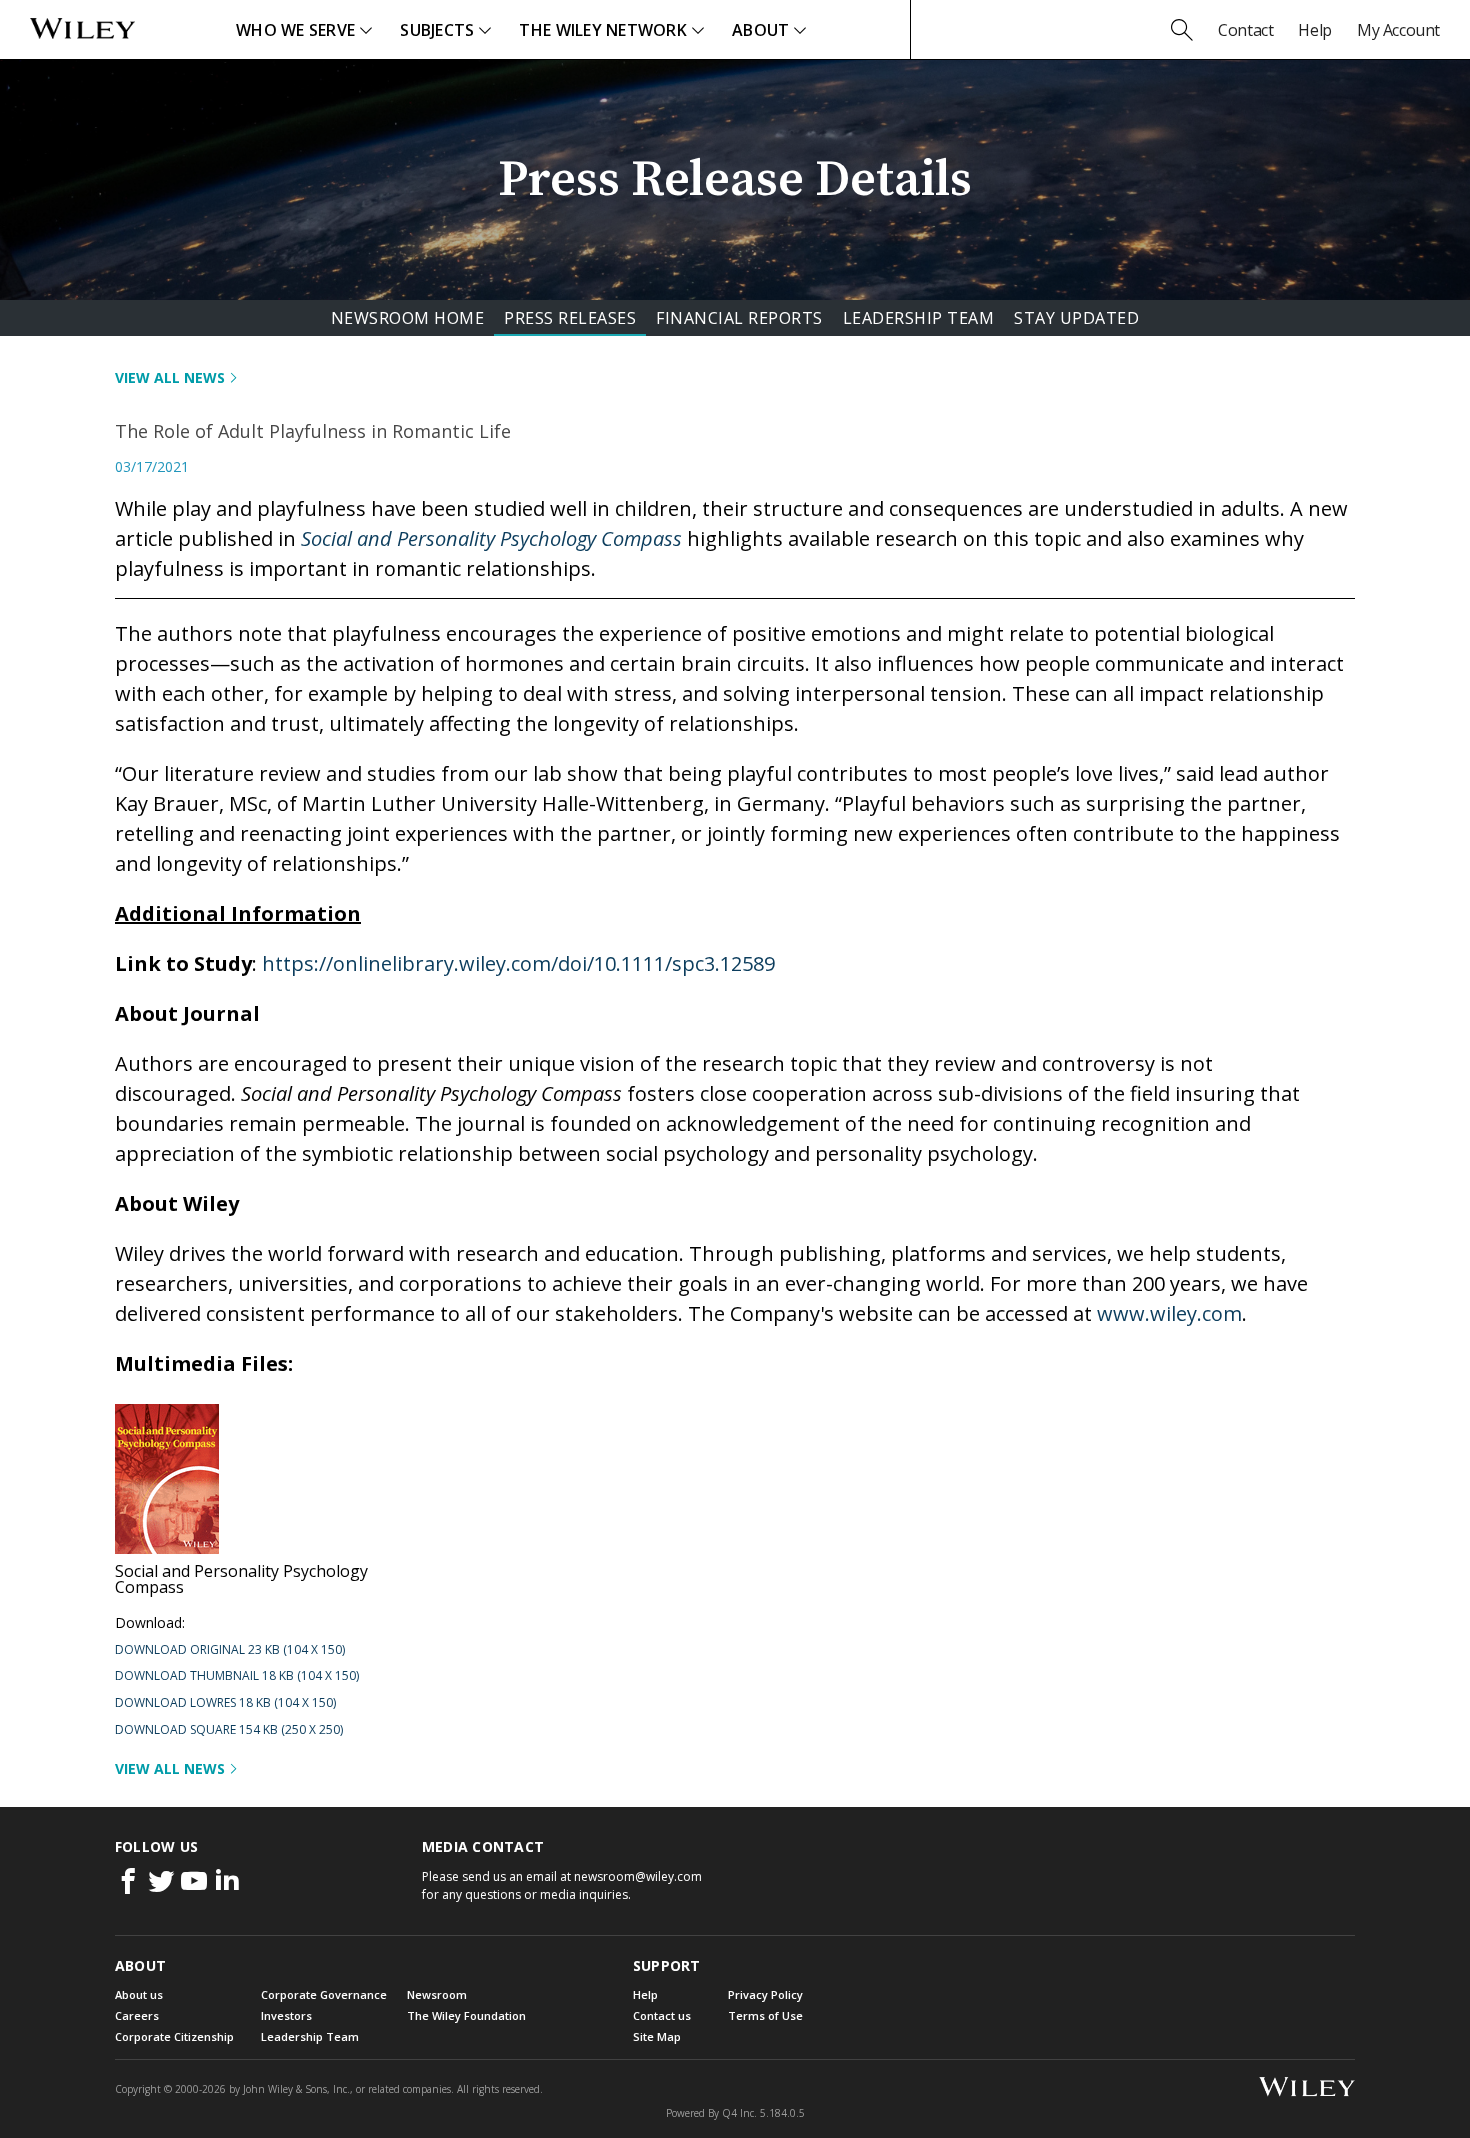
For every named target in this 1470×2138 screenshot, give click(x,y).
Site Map (657, 2036)
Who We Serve (295, 30)
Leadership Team (919, 318)
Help (1314, 30)
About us (139, 1994)
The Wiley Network (603, 30)
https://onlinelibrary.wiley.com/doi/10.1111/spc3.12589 (518, 963)
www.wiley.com (1169, 1313)
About (760, 30)
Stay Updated (1076, 318)
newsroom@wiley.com (638, 1876)
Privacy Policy (765, 1994)
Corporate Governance (324, 1994)
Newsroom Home (408, 318)
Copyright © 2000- (170, 2089)
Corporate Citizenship (174, 2036)
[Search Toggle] (1182, 30)
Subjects (437, 30)
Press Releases (570, 318)
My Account (1398, 30)
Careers (137, 2015)
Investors (286, 2015)
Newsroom (437, 1994)
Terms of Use (765, 2015)
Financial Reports (739, 318)
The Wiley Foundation (466, 2015)
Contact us (662, 2015)
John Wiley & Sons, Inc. (296, 2089)
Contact (1245, 30)
